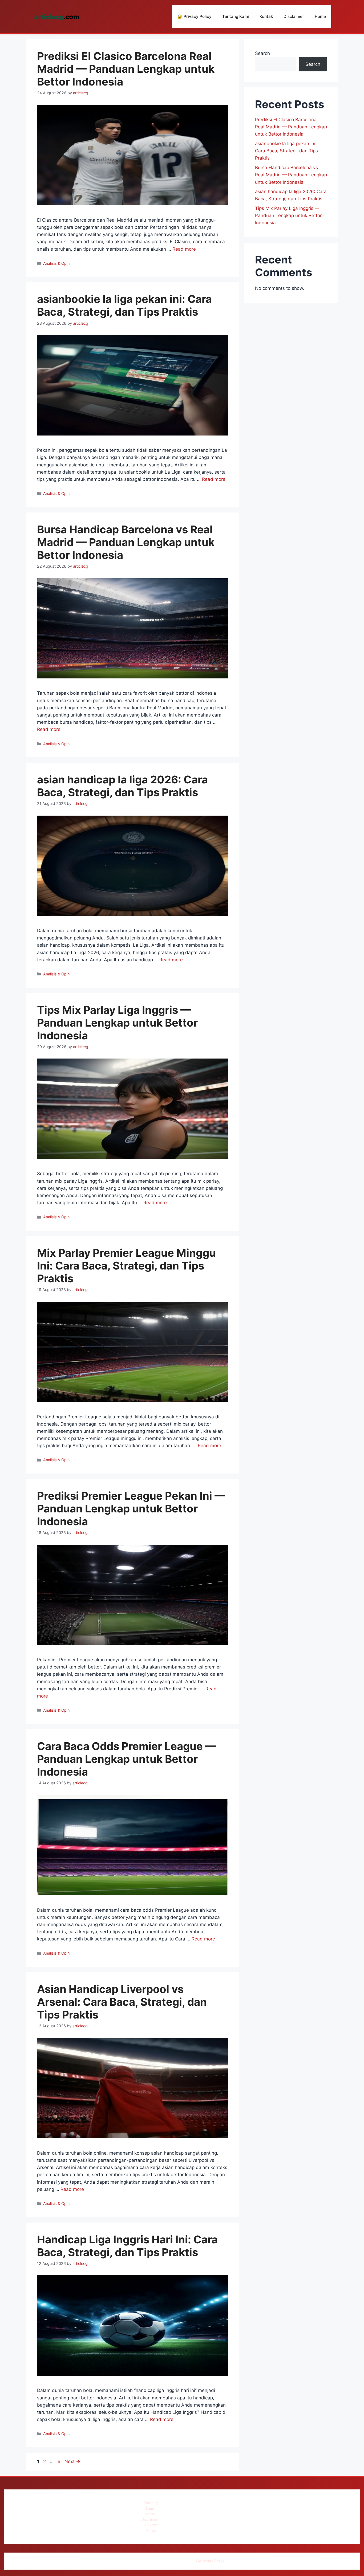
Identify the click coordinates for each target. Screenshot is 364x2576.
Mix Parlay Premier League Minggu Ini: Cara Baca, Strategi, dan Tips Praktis (126, 1266)
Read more (184, 249)
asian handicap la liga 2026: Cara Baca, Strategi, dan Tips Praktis (122, 786)
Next (72, 2461)
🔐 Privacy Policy (195, 16)
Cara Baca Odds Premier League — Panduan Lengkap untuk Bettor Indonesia (126, 1759)
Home (320, 16)
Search (262, 53)
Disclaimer (294, 16)
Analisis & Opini (57, 263)
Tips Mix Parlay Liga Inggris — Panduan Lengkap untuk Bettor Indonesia (117, 1023)
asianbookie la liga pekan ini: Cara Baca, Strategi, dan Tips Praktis (124, 305)
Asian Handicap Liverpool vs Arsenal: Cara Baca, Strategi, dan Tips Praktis (122, 2002)
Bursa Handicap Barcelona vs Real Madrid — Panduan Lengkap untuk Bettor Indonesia (126, 542)
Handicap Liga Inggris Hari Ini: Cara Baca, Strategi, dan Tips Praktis (127, 2246)
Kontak (266, 16)
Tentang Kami (236, 16)
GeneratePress (210, 2561)
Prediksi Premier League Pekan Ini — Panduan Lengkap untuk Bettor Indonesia (131, 1509)
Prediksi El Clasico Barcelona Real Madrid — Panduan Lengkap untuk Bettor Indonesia (126, 69)
